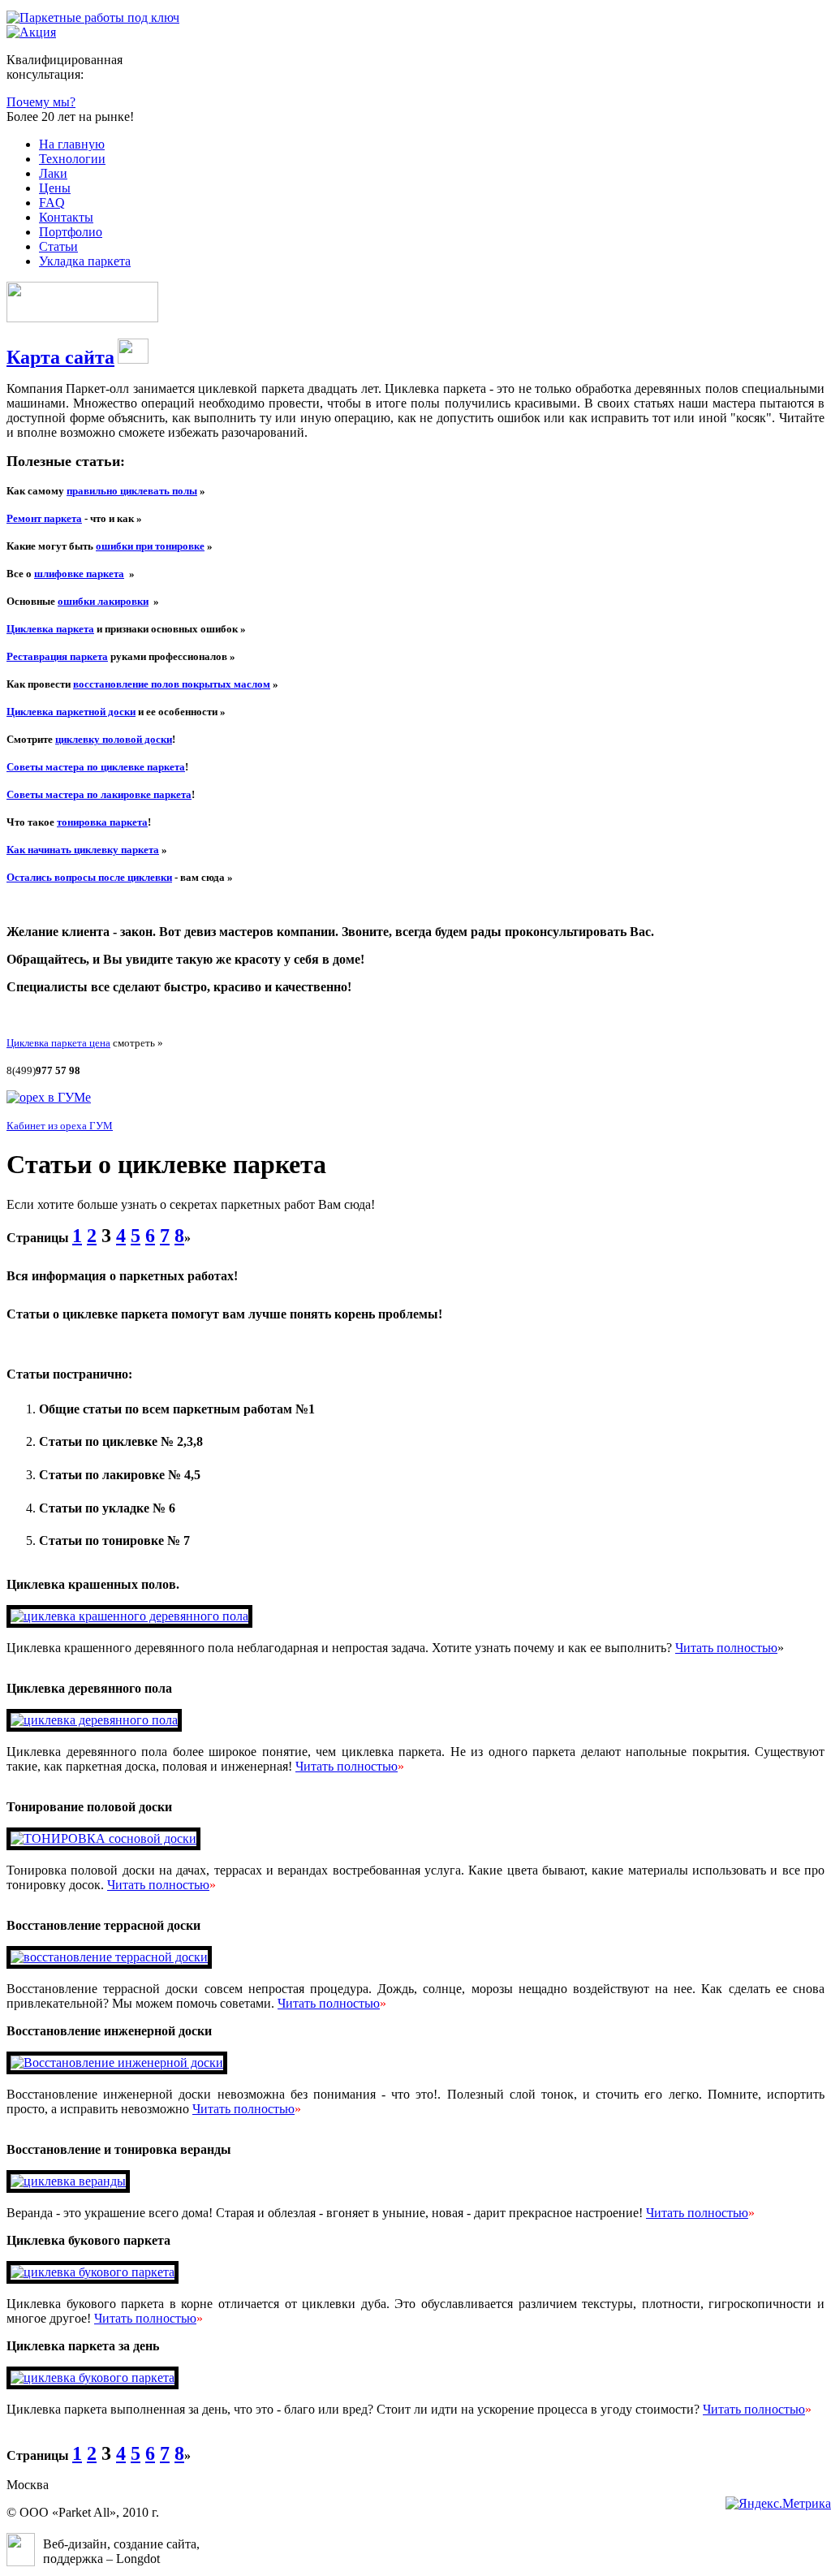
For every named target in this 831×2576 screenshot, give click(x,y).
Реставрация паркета (57, 656)
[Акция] (31, 32)
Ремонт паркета (44, 518)
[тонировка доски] (103, 1838)
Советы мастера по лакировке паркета (99, 794)
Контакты (66, 217)
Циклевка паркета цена (58, 1043)
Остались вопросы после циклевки (89, 877)
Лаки (53, 173)
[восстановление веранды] (68, 2181)
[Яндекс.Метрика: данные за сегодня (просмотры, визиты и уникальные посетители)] (778, 2504)
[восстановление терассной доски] (109, 1957)
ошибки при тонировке (150, 546)
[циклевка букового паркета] (93, 2272)
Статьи (58, 246)
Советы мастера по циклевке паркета (96, 767)
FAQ (52, 203)
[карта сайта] (133, 359)
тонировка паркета (102, 822)
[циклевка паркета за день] (93, 2378)
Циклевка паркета (50, 629)
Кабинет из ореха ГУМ (60, 1126)
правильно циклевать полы (132, 491)
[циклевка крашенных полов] (129, 1616)
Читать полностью (726, 1648)
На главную (72, 144)
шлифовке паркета (79, 574)
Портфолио (71, 232)
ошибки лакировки (103, 601)
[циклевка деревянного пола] (94, 1720)
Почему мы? (41, 102)
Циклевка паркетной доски (71, 712)
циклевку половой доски (114, 739)
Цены (55, 188)
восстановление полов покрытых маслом (172, 684)
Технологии (72, 159)
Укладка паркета (85, 261)
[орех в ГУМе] (49, 1097)
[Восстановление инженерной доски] (117, 2063)
